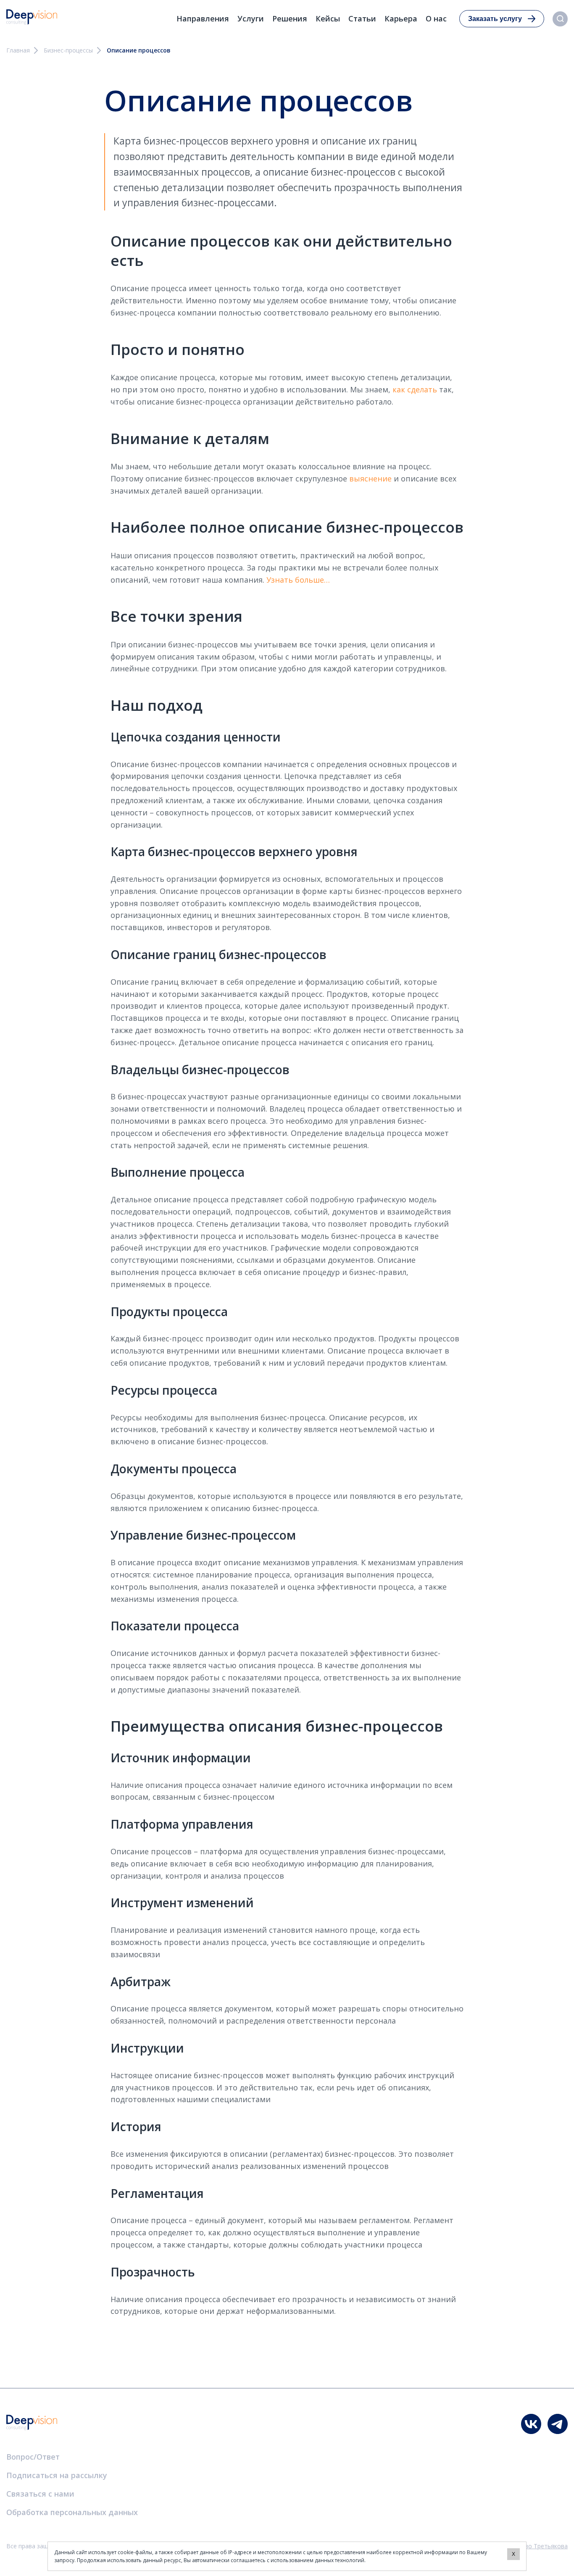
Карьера (401, 18)
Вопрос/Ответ (33, 2457)
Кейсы (328, 18)
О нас (436, 18)
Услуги (251, 18)
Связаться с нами (40, 2494)
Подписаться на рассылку (57, 2475)
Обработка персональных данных (72, 2512)
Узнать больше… (298, 580)
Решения (290, 18)
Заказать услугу (495, 19)
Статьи (362, 18)
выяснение (370, 478)
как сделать (415, 389)
